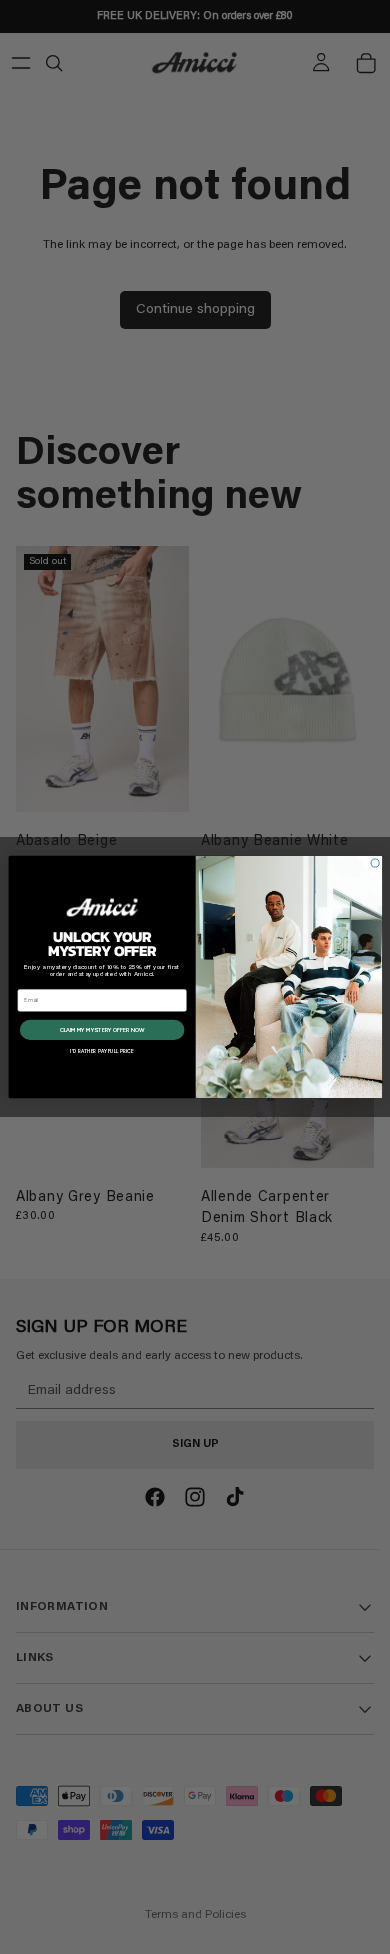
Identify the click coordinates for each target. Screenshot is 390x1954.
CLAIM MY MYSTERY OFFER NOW (101, 1029)
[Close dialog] (375, 863)
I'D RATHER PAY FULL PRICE (101, 1051)
